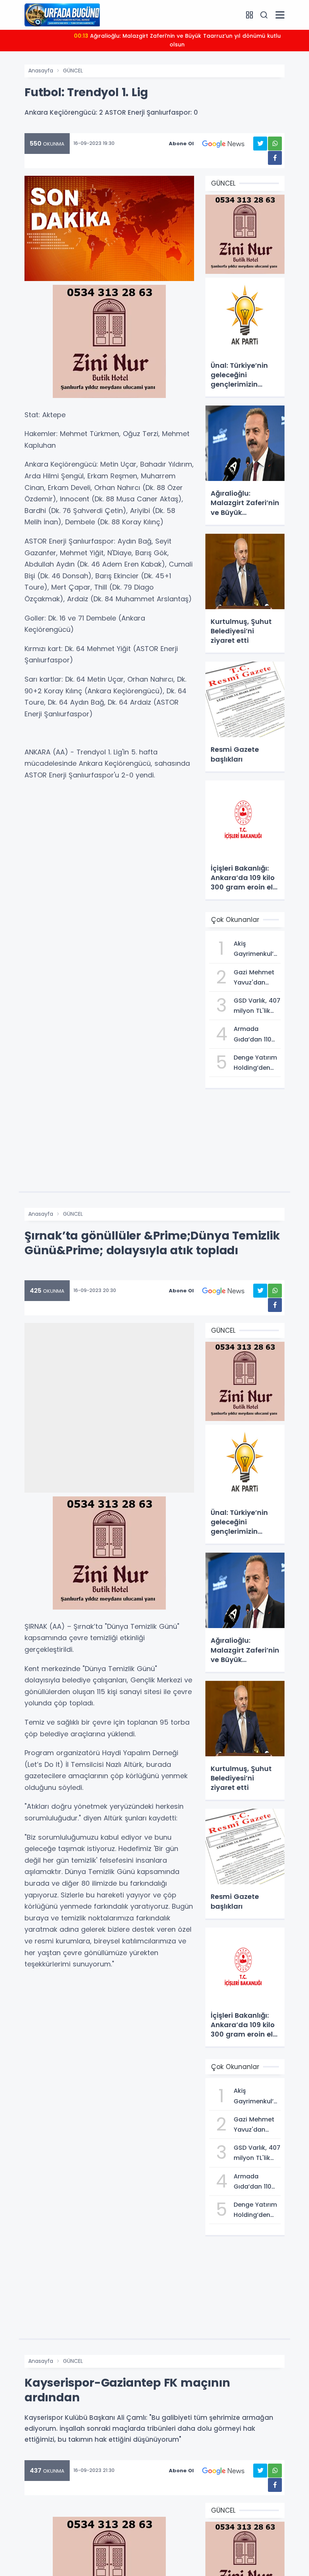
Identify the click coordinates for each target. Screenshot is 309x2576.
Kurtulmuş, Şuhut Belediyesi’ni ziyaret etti (177, 36)
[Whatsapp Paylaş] (275, 144)
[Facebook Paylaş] (275, 158)
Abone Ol (181, 144)
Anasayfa (41, 71)
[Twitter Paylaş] (260, 144)
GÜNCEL (73, 71)
